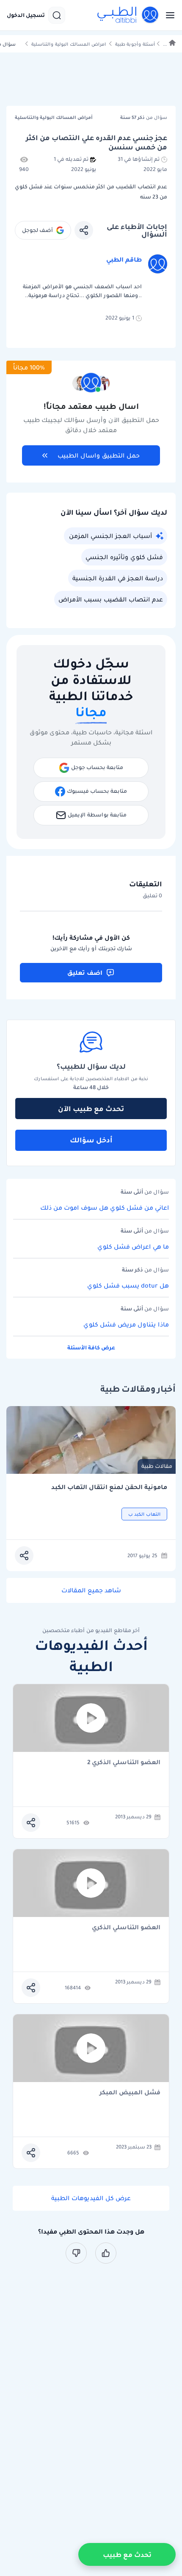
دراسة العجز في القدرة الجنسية (118, 578)
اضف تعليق (85, 973)
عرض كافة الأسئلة (91, 1347)
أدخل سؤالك (91, 1140)
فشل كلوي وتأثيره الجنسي (124, 557)
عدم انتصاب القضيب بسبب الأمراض (111, 599)
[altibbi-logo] (128, 15)
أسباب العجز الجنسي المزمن (110, 536)
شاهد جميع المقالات (91, 1590)
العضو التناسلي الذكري (126, 1928)
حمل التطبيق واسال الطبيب (99, 455)
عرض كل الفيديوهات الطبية (91, 2198)
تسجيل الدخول (26, 15)
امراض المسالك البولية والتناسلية (69, 44)
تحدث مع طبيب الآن (91, 1109)
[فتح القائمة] (168, 15)
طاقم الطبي (124, 259)
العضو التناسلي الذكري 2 (124, 1763)
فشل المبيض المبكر (130, 2093)
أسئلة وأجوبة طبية (135, 44)
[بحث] (57, 15)
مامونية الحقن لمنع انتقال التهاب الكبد (109, 1487)
